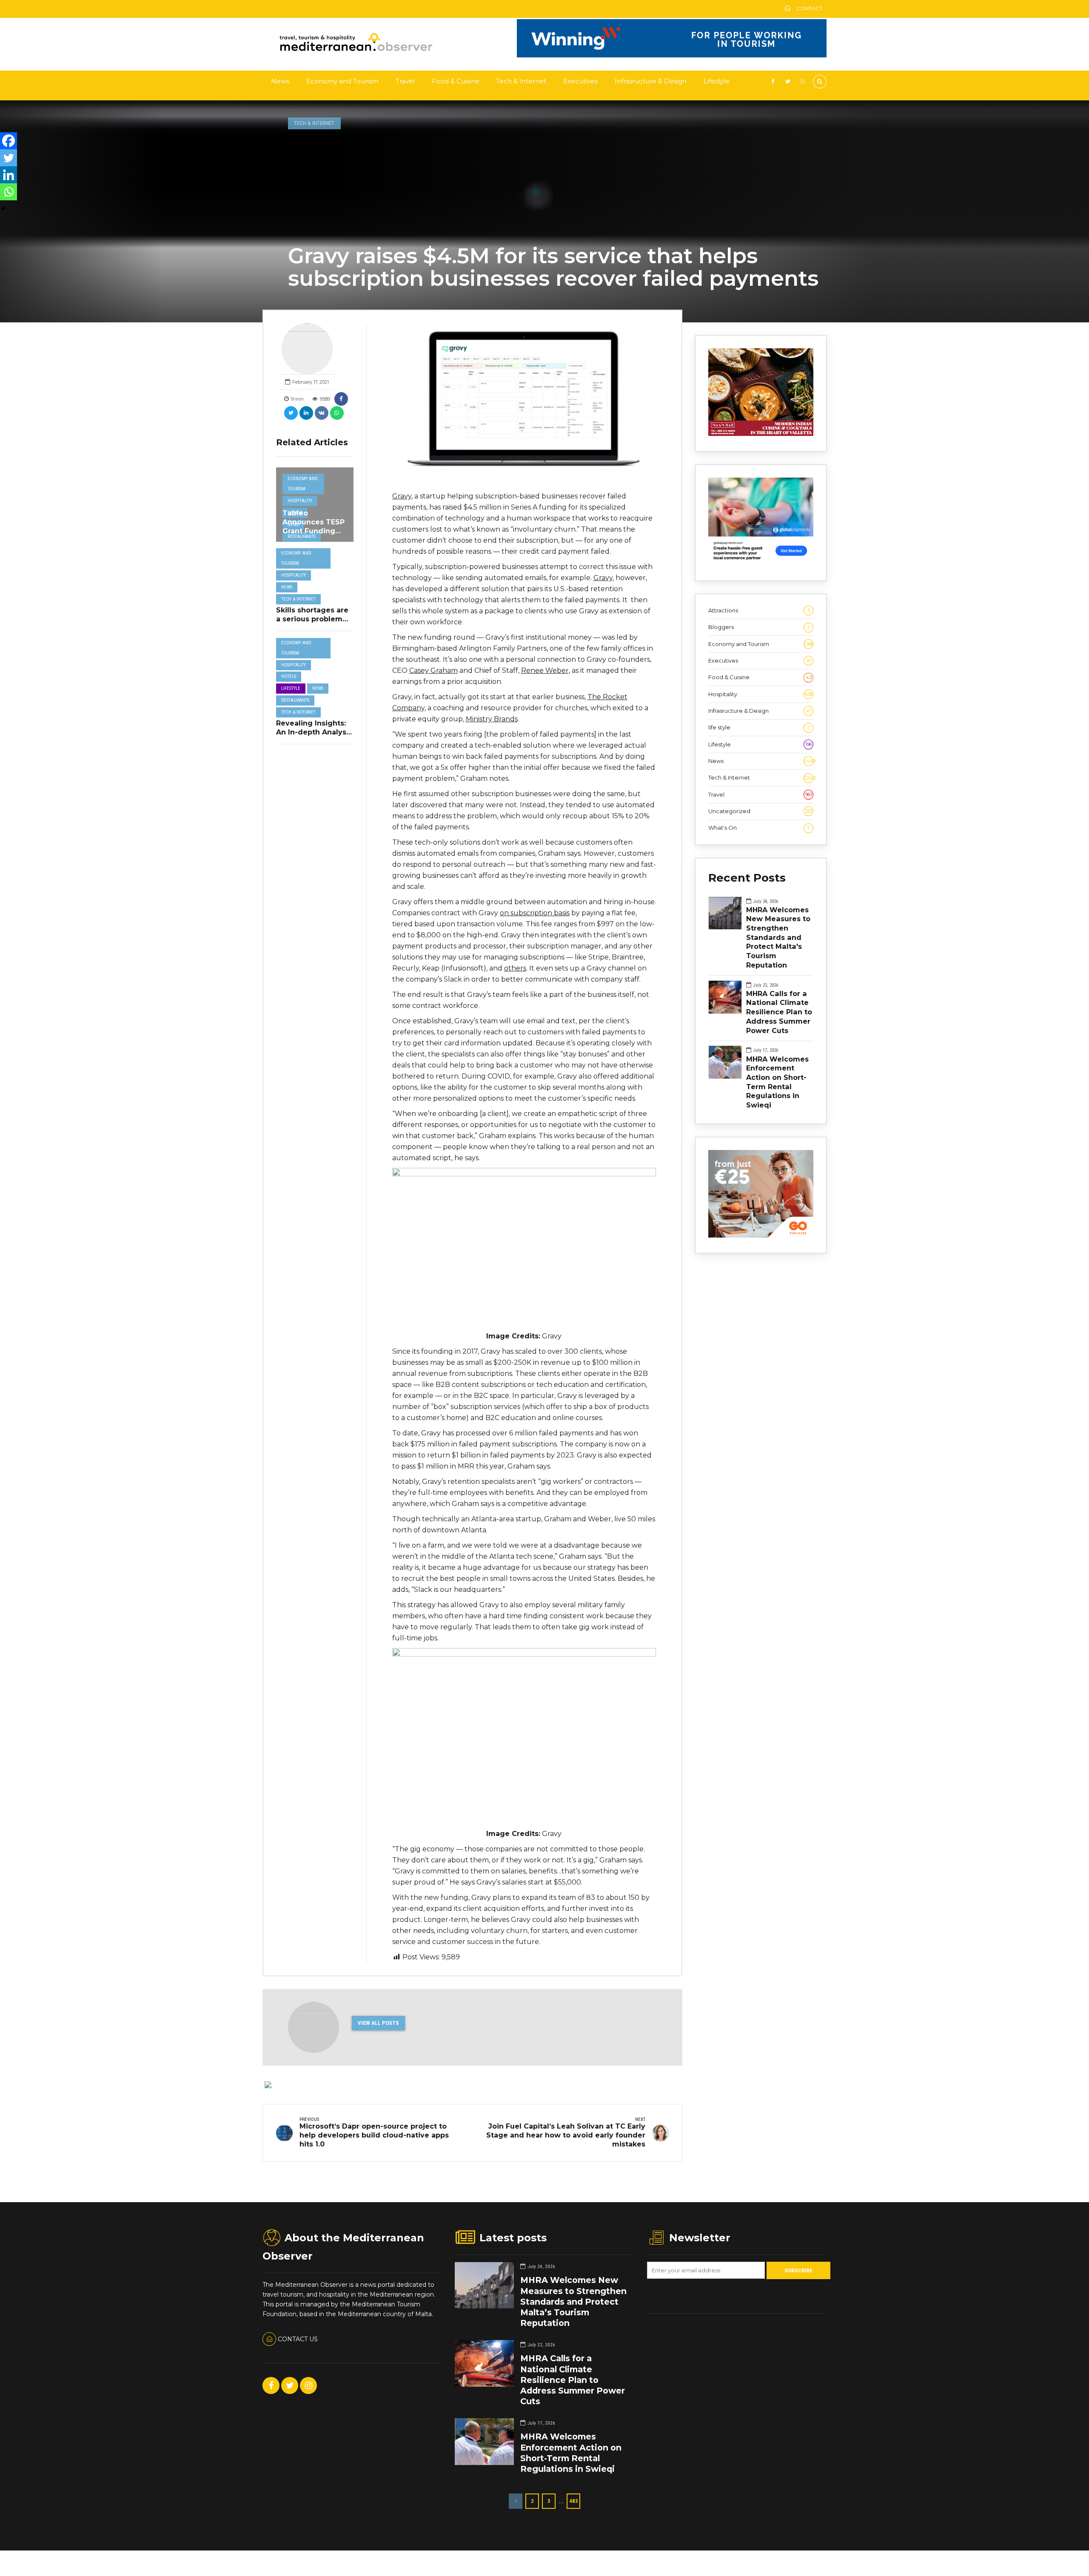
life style (759, 727)
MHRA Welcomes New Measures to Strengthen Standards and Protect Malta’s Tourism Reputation (573, 2301)
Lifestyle (717, 81)
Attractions (759, 610)
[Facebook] (9, 141)
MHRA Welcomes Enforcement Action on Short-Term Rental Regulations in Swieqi (777, 1082)
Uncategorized (760, 811)
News (280, 81)
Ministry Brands (492, 719)
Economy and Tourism (342, 81)
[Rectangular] (761, 563)
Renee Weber (545, 670)
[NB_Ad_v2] (761, 434)
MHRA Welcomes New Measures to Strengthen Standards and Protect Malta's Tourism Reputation (778, 937)
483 (574, 2501)
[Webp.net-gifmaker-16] (672, 55)
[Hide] (3, 208)
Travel (405, 81)
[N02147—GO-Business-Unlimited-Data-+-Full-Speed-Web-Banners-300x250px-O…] (761, 1235)
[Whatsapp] (9, 192)
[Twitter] (9, 158)
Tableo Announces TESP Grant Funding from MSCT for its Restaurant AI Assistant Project (314, 535)
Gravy (402, 496)
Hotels (289, 676)
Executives (580, 81)
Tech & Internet (521, 81)
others (515, 968)
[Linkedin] (9, 175)
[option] (524, 403)
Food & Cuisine (456, 81)
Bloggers (759, 627)
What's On (759, 828)
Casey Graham (433, 670)
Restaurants (302, 537)
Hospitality (300, 501)
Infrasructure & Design (651, 81)
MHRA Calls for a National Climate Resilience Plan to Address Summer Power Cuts (779, 1012)
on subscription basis (535, 913)
